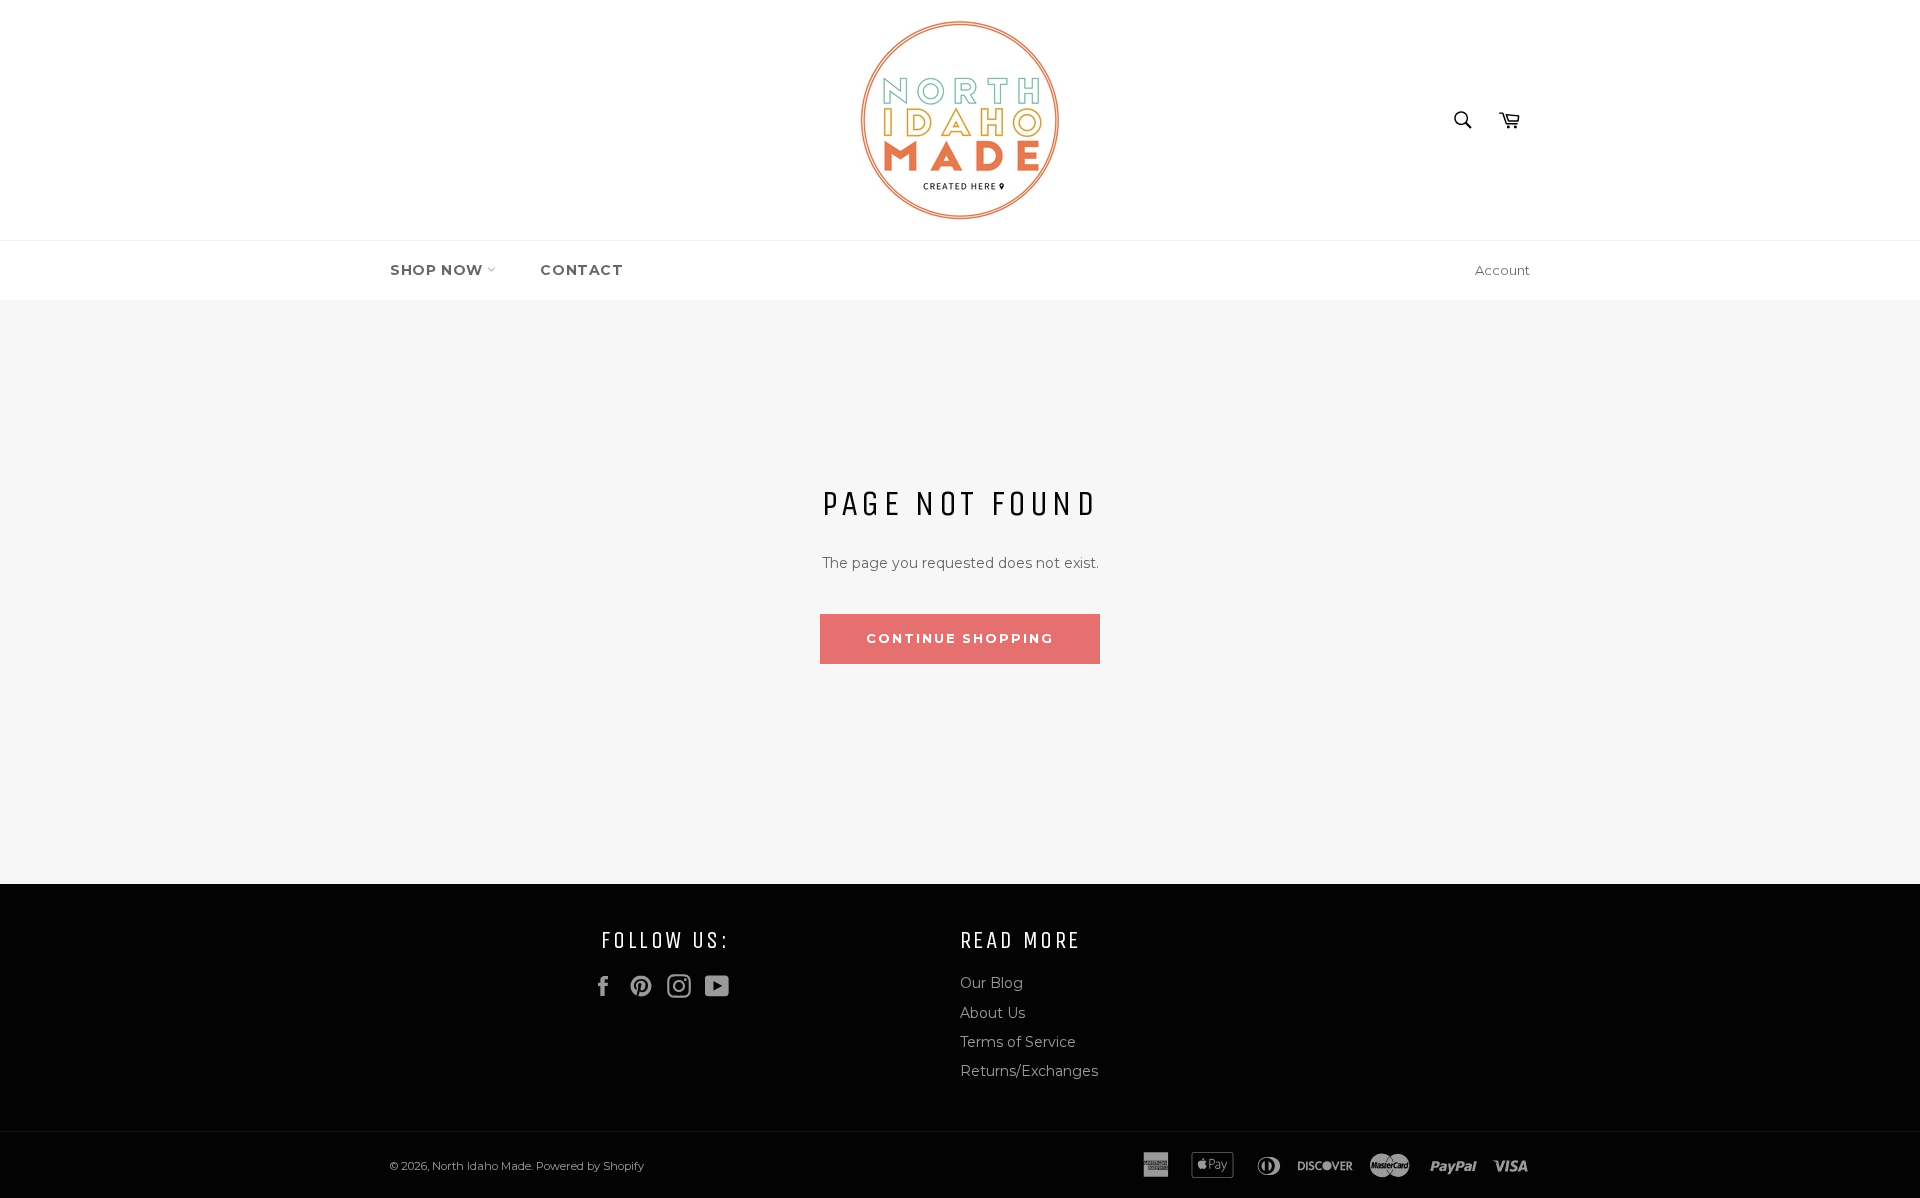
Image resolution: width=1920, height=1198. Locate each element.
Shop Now (438, 270)
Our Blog (991, 983)
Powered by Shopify (590, 1166)
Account (1502, 270)
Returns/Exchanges (1029, 1071)
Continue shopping (960, 638)
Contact (581, 270)
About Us (992, 1013)
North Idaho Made (481, 1166)
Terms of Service (1018, 1042)
